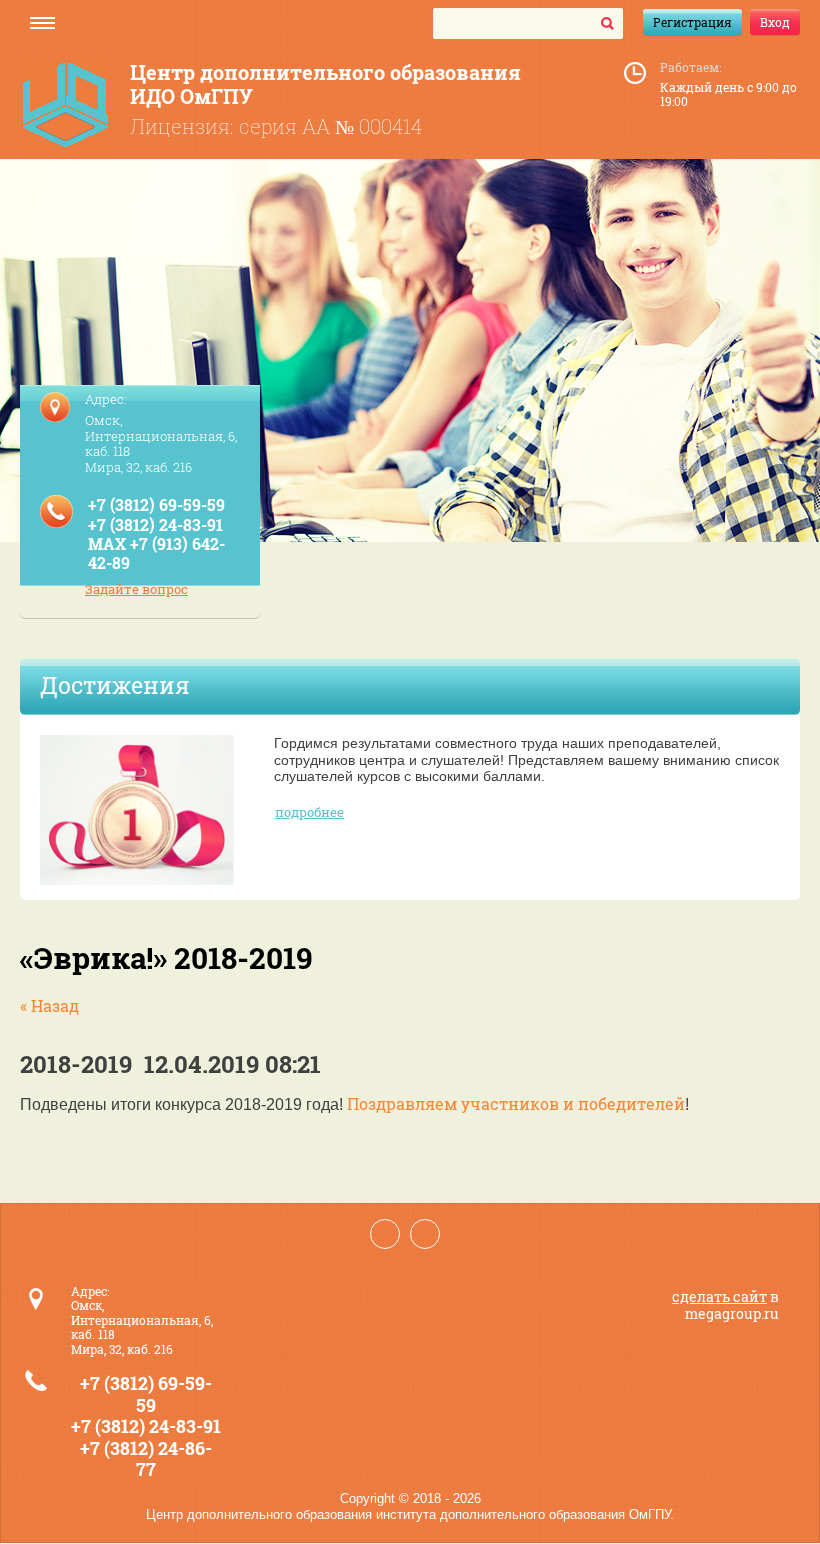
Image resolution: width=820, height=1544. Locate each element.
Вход (775, 22)
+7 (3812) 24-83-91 (155, 524)
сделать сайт (719, 1296)
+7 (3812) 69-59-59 (156, 504)
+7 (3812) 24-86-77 (146, 1459)
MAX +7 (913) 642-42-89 (156, 553)
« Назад (49, 1005)
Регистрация (692, 22)
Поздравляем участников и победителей (516, 1103)
